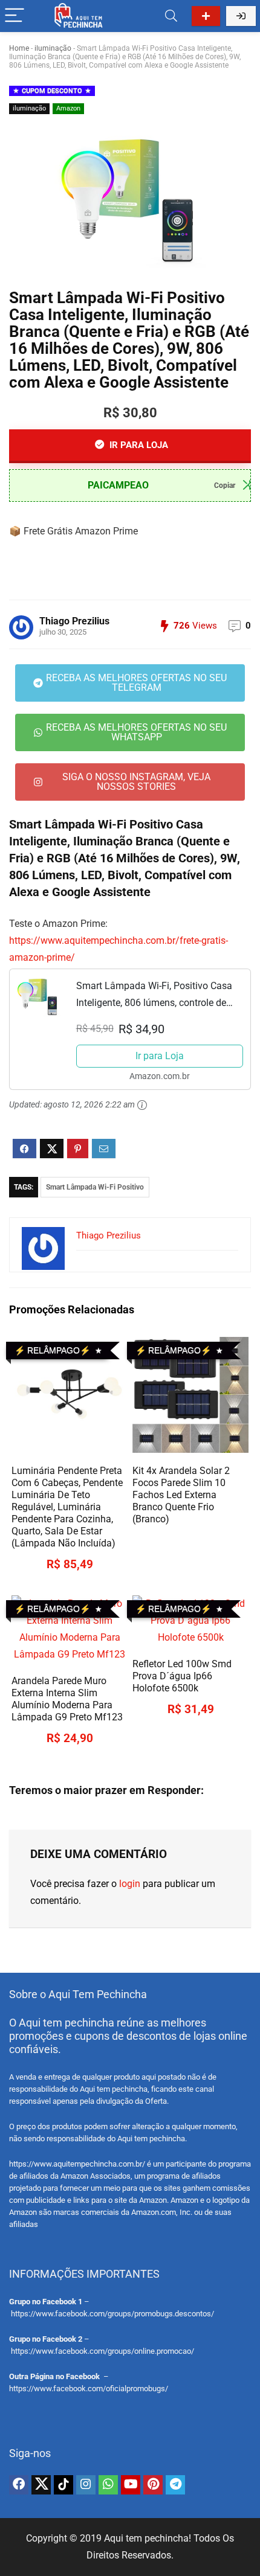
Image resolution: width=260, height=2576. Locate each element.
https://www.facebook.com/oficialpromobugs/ (89, 2389)
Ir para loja (138, 445)
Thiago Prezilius (74, 621)
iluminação (53, 48)
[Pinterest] (153, 2485)
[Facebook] (19, 2485)
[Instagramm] (86, 2485)
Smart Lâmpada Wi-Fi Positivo (95, 1187)
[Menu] (15, 16)
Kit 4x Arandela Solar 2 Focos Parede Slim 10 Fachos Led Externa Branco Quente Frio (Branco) (181, 1495)
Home (19, 48)
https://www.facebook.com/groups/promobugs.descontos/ (112, 2314)
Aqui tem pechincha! (148, 2538)
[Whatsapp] (108, 2485)
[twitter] (41, 2485)
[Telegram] (175, 2485)
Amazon (68, 108)
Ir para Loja (160, 1056)
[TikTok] (63, 2485)
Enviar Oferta (206, 16)
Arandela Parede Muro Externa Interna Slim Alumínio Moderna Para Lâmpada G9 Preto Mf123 (67, 1699)
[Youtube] (131, 2485)
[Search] (171, 16)
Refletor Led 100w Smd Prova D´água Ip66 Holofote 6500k (182, 1676)
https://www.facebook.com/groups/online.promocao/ (102, 2351)
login (130, 1884)
